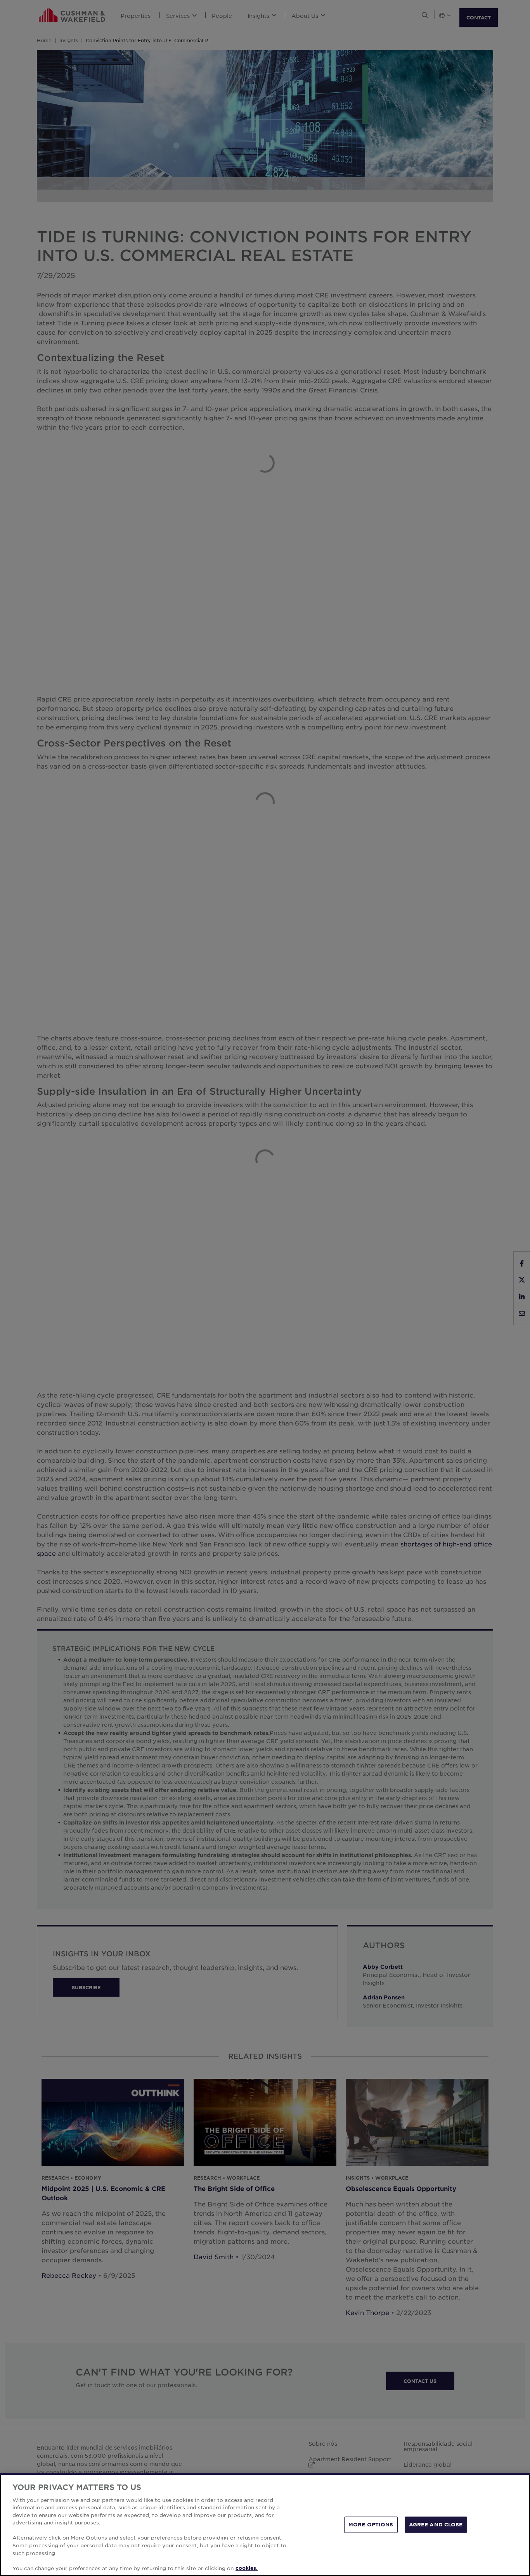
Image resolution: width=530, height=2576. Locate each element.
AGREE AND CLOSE (436, 2524)
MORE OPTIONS (371, 2524)
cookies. (247, 2568)
